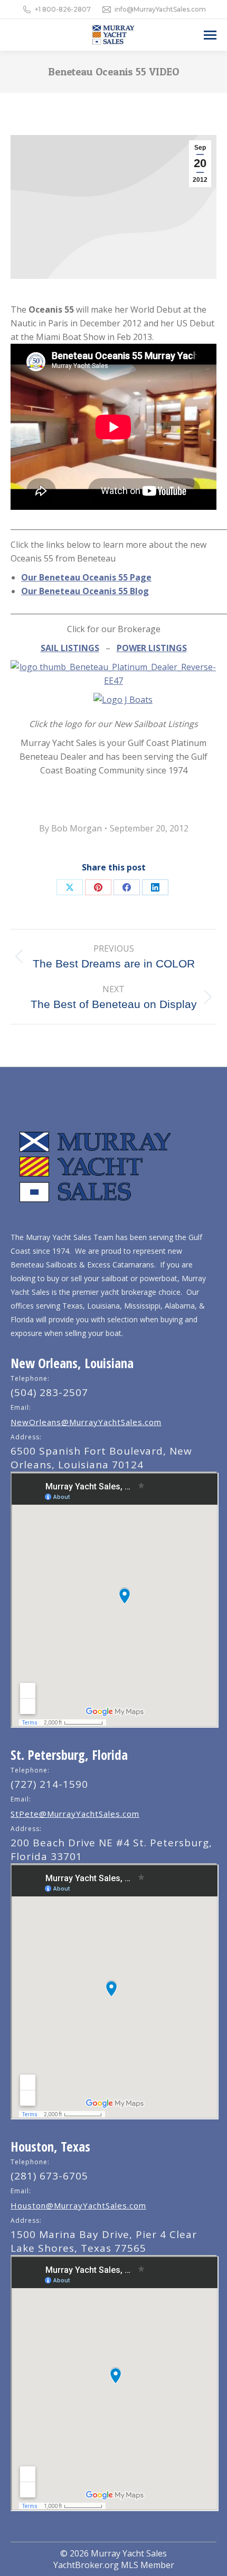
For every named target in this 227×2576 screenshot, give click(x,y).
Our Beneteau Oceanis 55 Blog (85, 591)
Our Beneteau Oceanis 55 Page (86, 577)
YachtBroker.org (86, 2565)
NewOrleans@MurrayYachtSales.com (86, 1422)
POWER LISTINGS (152, 648)
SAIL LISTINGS (70, 648)
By (70, 828)
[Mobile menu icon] (210, 35)
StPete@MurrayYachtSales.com (75, 1814)
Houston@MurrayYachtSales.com (78, 2205)
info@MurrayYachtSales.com (160, 9)
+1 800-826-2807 (63, 9)
